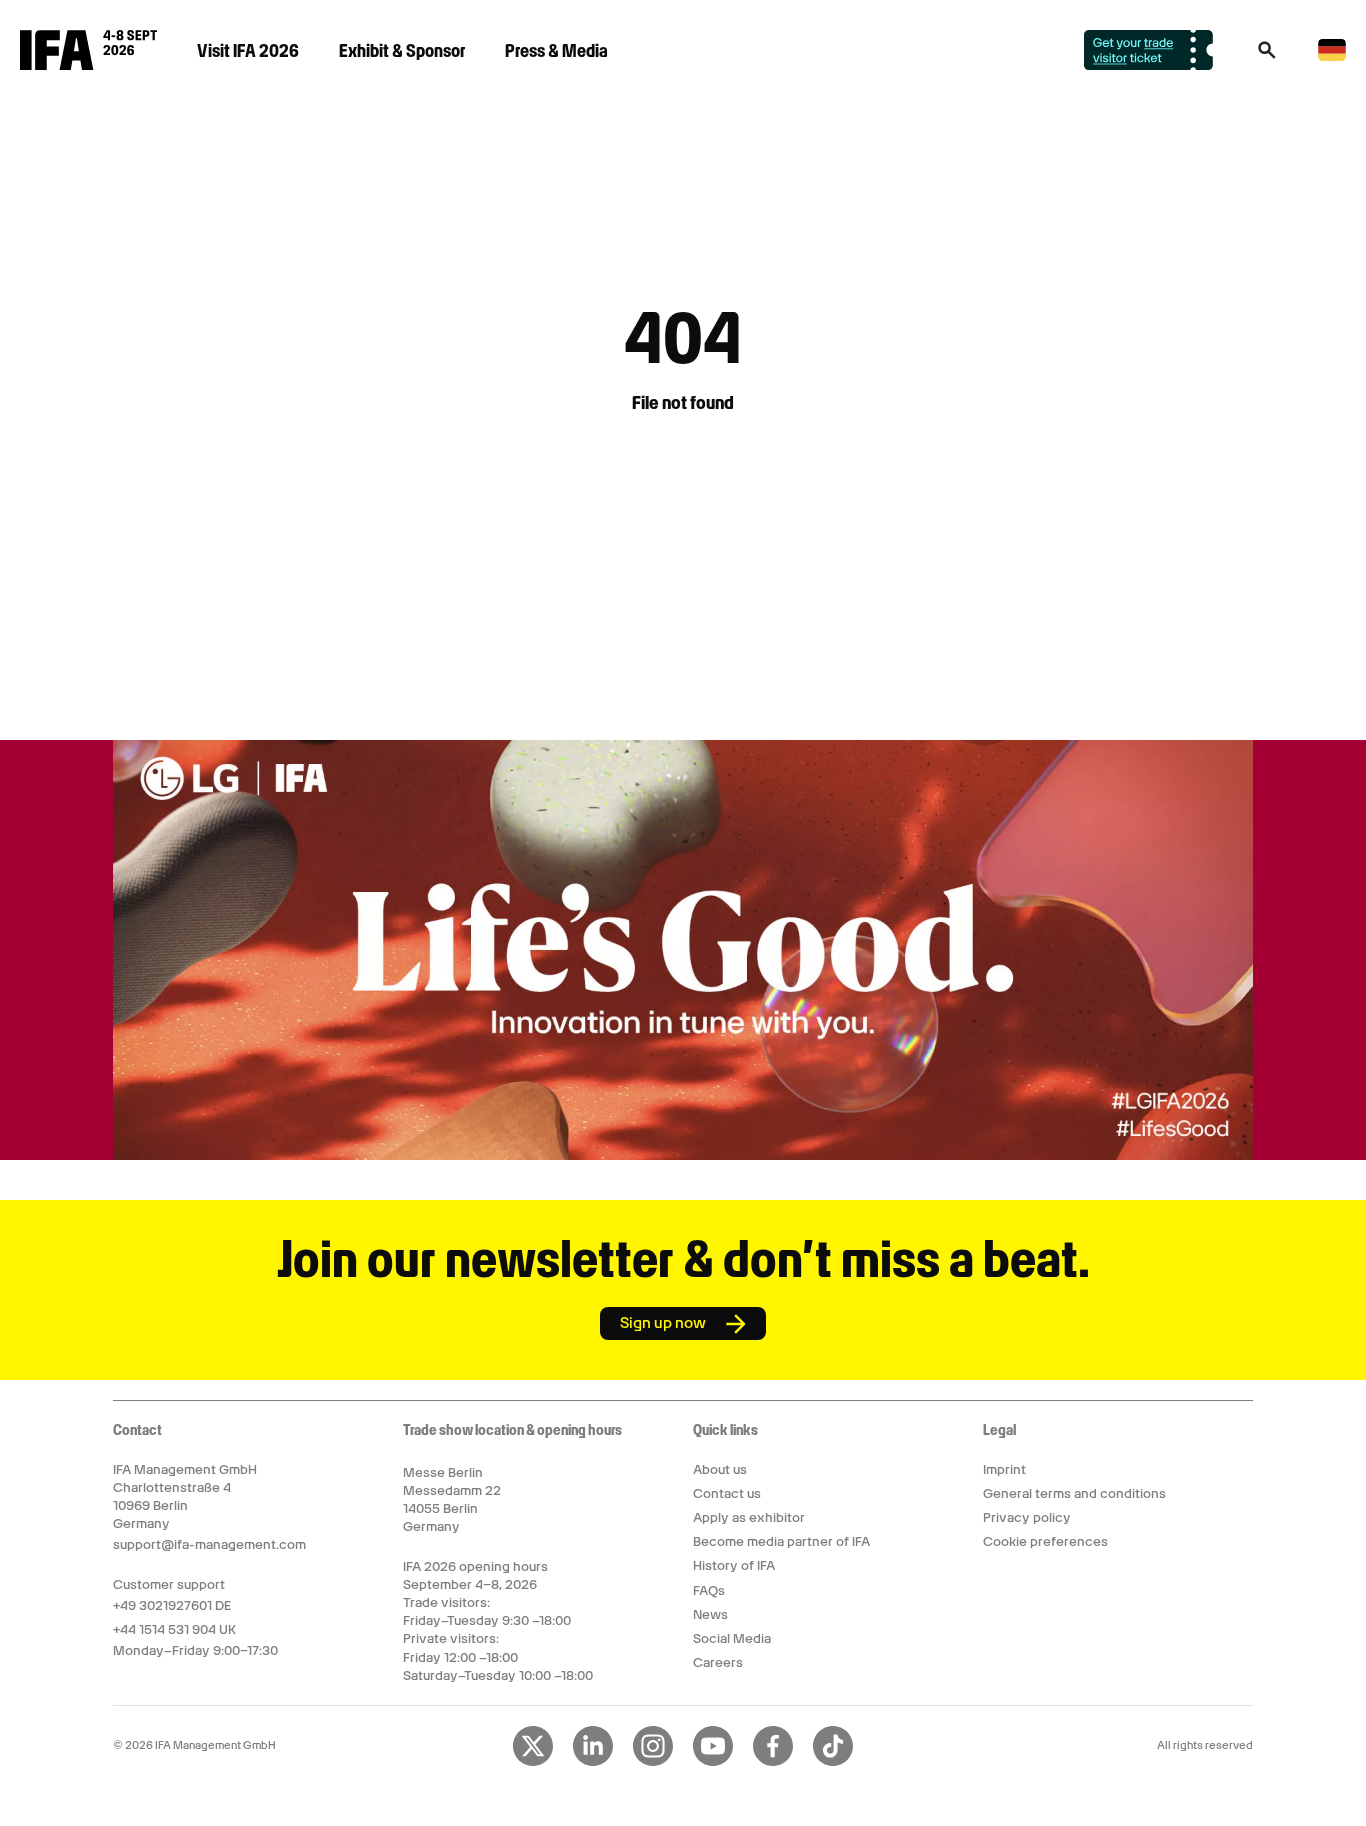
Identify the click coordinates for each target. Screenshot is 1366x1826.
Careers (718, 1662)
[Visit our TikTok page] (833, 1762)
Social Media (732, 1638)
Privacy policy (1027, 1517)
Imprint (1004, 1469)
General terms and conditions (1074, 1493)
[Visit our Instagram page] (653, 1762)
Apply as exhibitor (749, 1517)
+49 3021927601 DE (172, 1605)
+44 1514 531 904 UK (174, 1629)
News (710, 1614)
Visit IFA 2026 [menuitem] (248, 50)
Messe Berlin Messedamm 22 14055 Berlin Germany (452, 1500)
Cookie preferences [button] (1045, 1541)
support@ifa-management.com (209, 1544)
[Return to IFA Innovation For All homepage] (88, 65)
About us (720, 1469)
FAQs (709, 1590)
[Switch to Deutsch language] (1332, 57)
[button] (1267, 56)
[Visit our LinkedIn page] (593, 1762)
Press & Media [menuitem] (556, 50)
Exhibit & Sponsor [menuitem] (402, 50)
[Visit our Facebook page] (773, 1762)
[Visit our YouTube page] (713, 1762)
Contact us (727, 1493)
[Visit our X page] (533, 1762)
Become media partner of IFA (781, 1541)
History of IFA (734, 1565)
